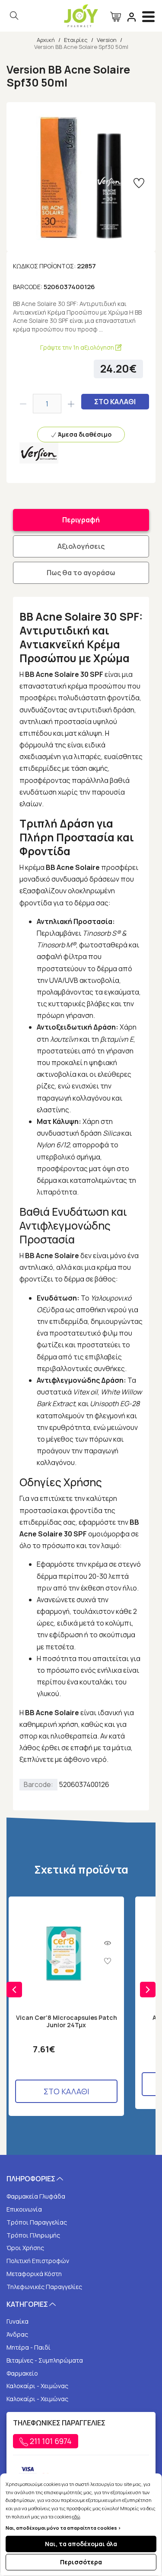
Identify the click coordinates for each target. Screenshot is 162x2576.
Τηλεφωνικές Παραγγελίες (44, 2287)
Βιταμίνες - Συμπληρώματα (45, 2360)
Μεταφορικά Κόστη (34, 2274)
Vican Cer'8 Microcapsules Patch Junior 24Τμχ (67, 2022)
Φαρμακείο (22, 2373)
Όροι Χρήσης (25, 2248)
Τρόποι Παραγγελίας (37, 2222)
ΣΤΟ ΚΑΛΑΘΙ (115, 402)
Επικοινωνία (24, 2209)
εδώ (76, 2516)
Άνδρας (17, 2334)
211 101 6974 (50, 2441)
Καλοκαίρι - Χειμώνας (37, 2386)
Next (148, 1990)
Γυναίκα (17, 2321)
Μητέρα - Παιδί (29, 2347)
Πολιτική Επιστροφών (38, 2261)
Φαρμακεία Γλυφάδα (36, 2196)
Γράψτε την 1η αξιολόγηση (78, 347)
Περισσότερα (81, 2562)
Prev (14, 1990)
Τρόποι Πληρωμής (33, 2235)
